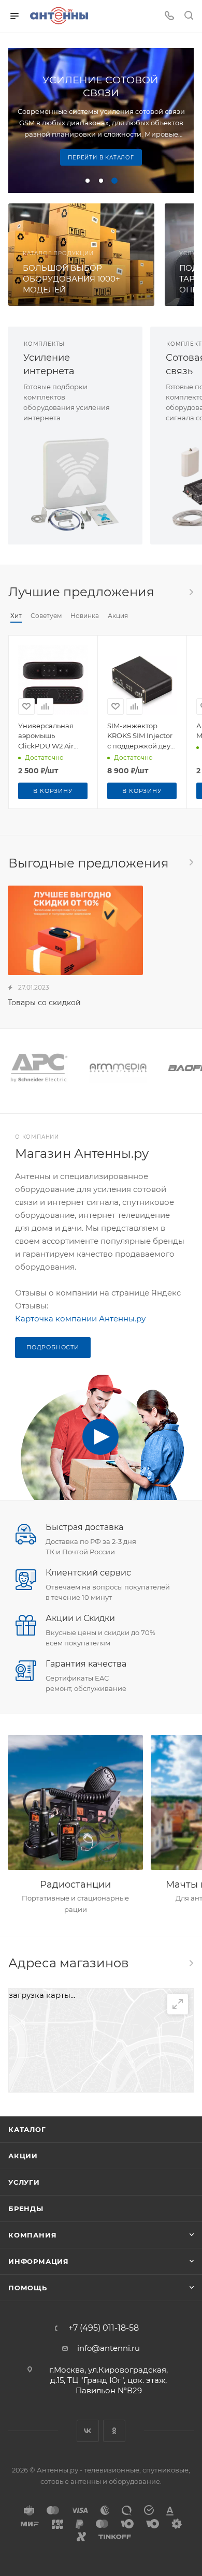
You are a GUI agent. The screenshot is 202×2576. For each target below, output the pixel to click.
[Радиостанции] (75, 1802)
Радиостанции (75, 1885)
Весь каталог (191, 592)
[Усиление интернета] (75, 484)
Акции (23, 2156)
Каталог (27, 2129)
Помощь (28, 2288)
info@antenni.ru (109, 2348)
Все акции (191, 862)
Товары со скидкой (44, 1003)
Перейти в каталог (101, 158)
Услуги (24, 2182)
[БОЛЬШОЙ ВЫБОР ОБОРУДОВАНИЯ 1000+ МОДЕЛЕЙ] (81, 255)
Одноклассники (114, 2431)
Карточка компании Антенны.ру (80, 1319)
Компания (32, 2235)
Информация (39, 2261)
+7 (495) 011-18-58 (104, 2328)
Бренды (26, 2209)
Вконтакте (88, 2431)
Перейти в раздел (191, 1963)
